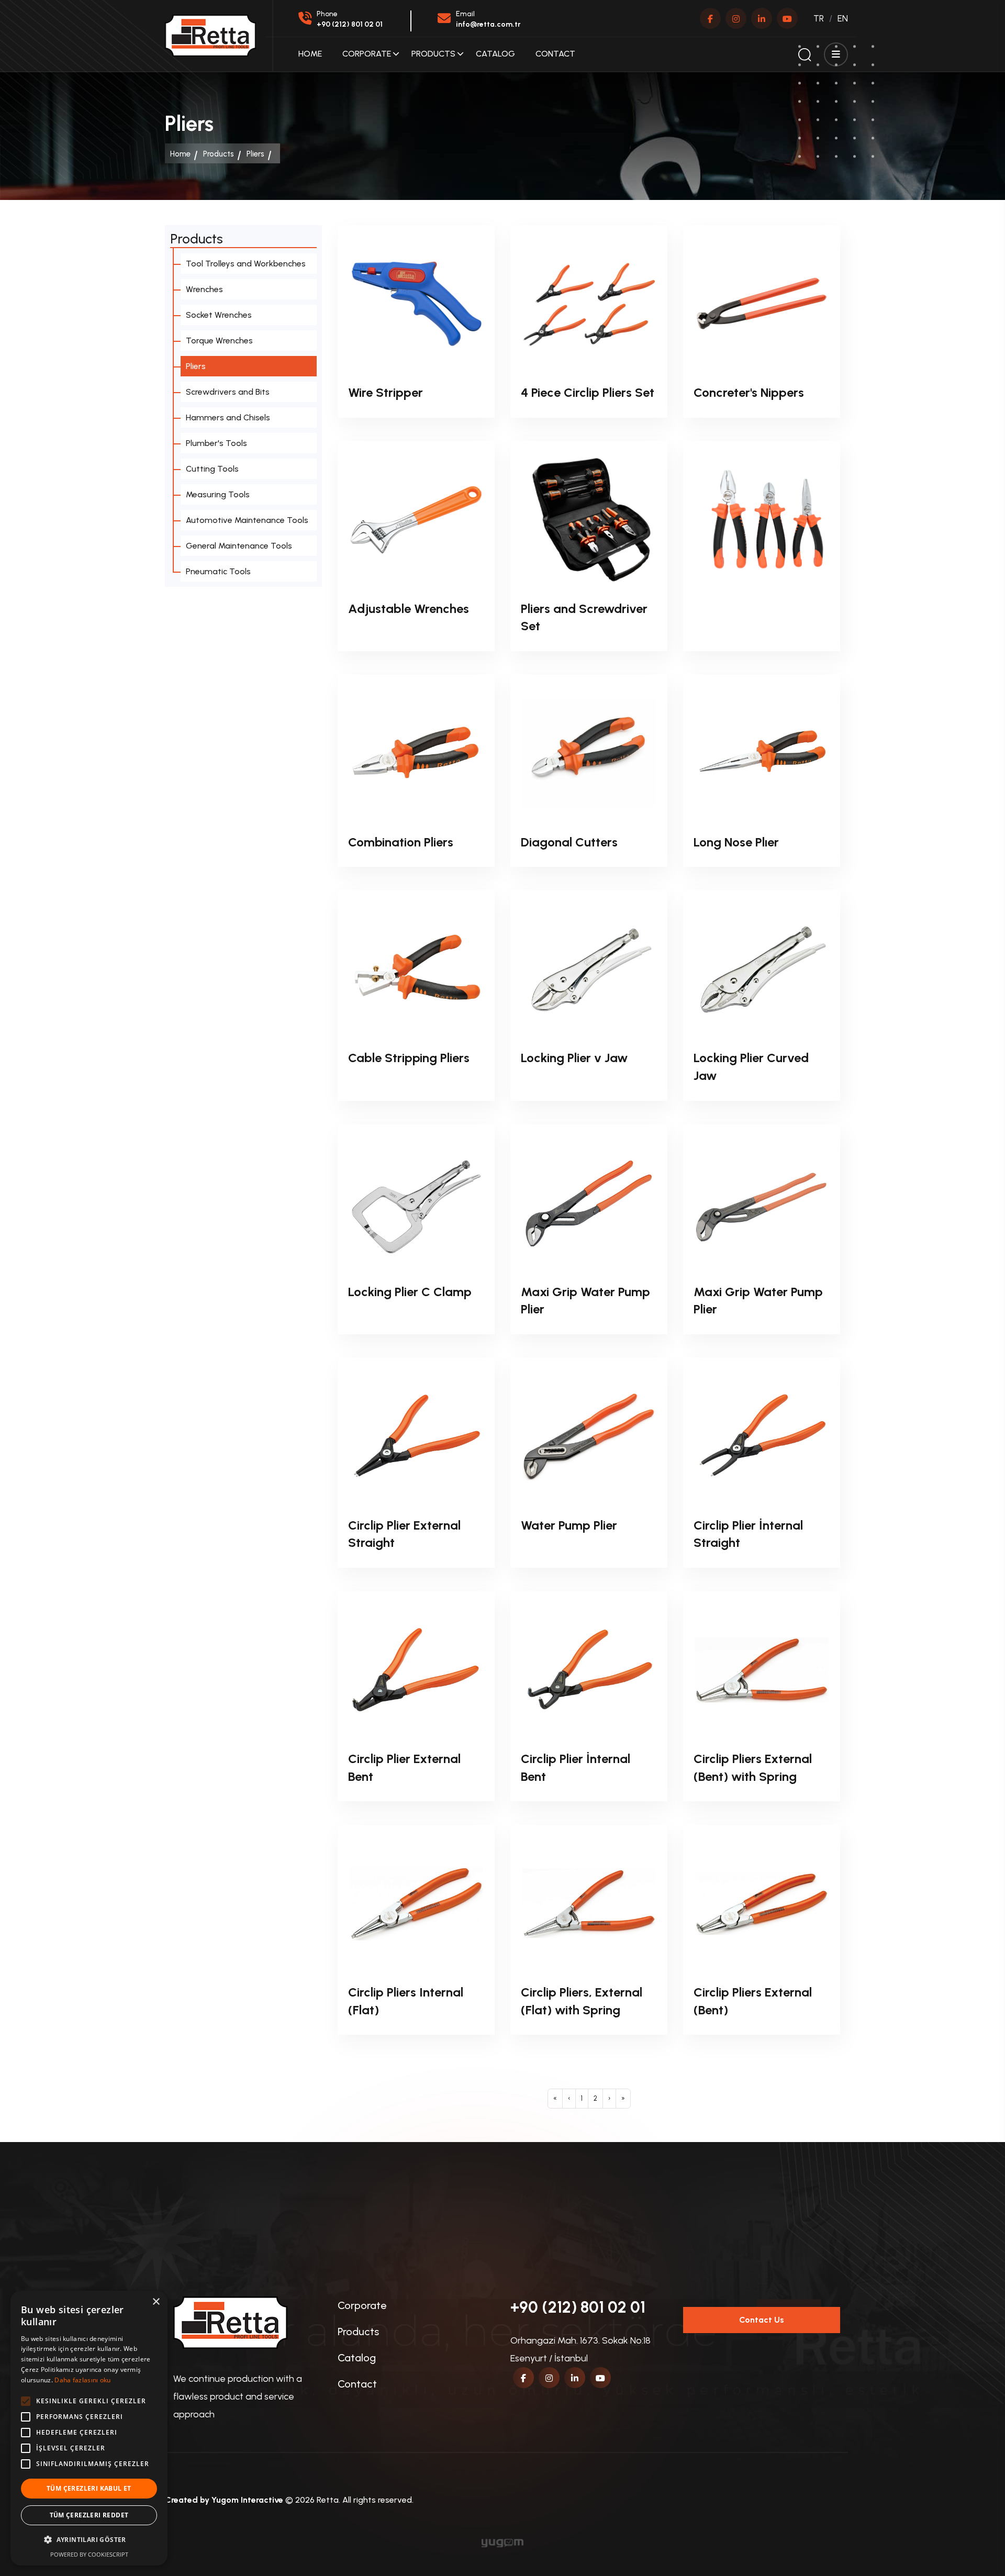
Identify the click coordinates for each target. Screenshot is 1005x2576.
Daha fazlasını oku (82, 2380)
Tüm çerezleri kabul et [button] (89, 2488)
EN (843, 18)
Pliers (255, 154)
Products (433, 54)
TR (819, 18)
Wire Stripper (386, 392)
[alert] (89, 2428)
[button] (89, 2540)
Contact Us (762, 2320)
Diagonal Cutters (569, 842)
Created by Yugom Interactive (224, 2500)
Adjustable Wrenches (409, 609)
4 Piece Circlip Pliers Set (588, 392)
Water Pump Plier (569, 1525)
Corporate (367, 54)
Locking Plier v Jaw (574, 1058)
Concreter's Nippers (749, 392)
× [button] (156, 2302)
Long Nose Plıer (736, 842)
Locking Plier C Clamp (410, 1292)
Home (310, 54)
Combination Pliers (401, 842)
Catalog (495, 54)
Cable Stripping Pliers (409, 1058)
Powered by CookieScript (89, 2554)
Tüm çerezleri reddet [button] (89, 2515)
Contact (555, 54)
